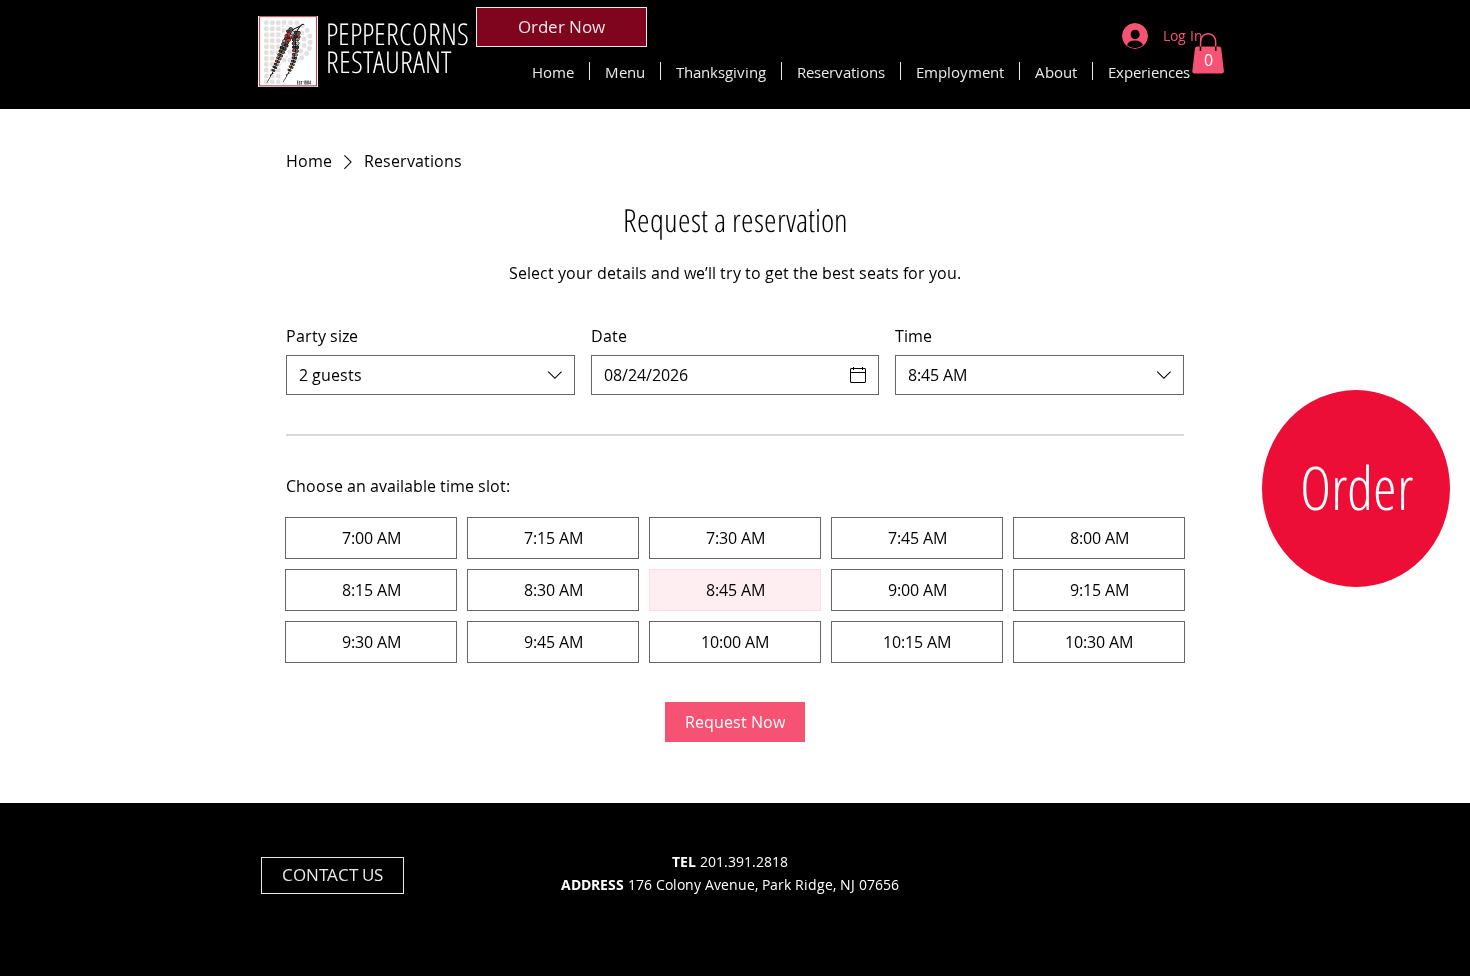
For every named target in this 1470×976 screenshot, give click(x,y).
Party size (322, 336)
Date (609, 336)
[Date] (858, 375)
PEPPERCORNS (397, 33)
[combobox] (430, 375)
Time (913, 336)
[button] (1208, 53)
